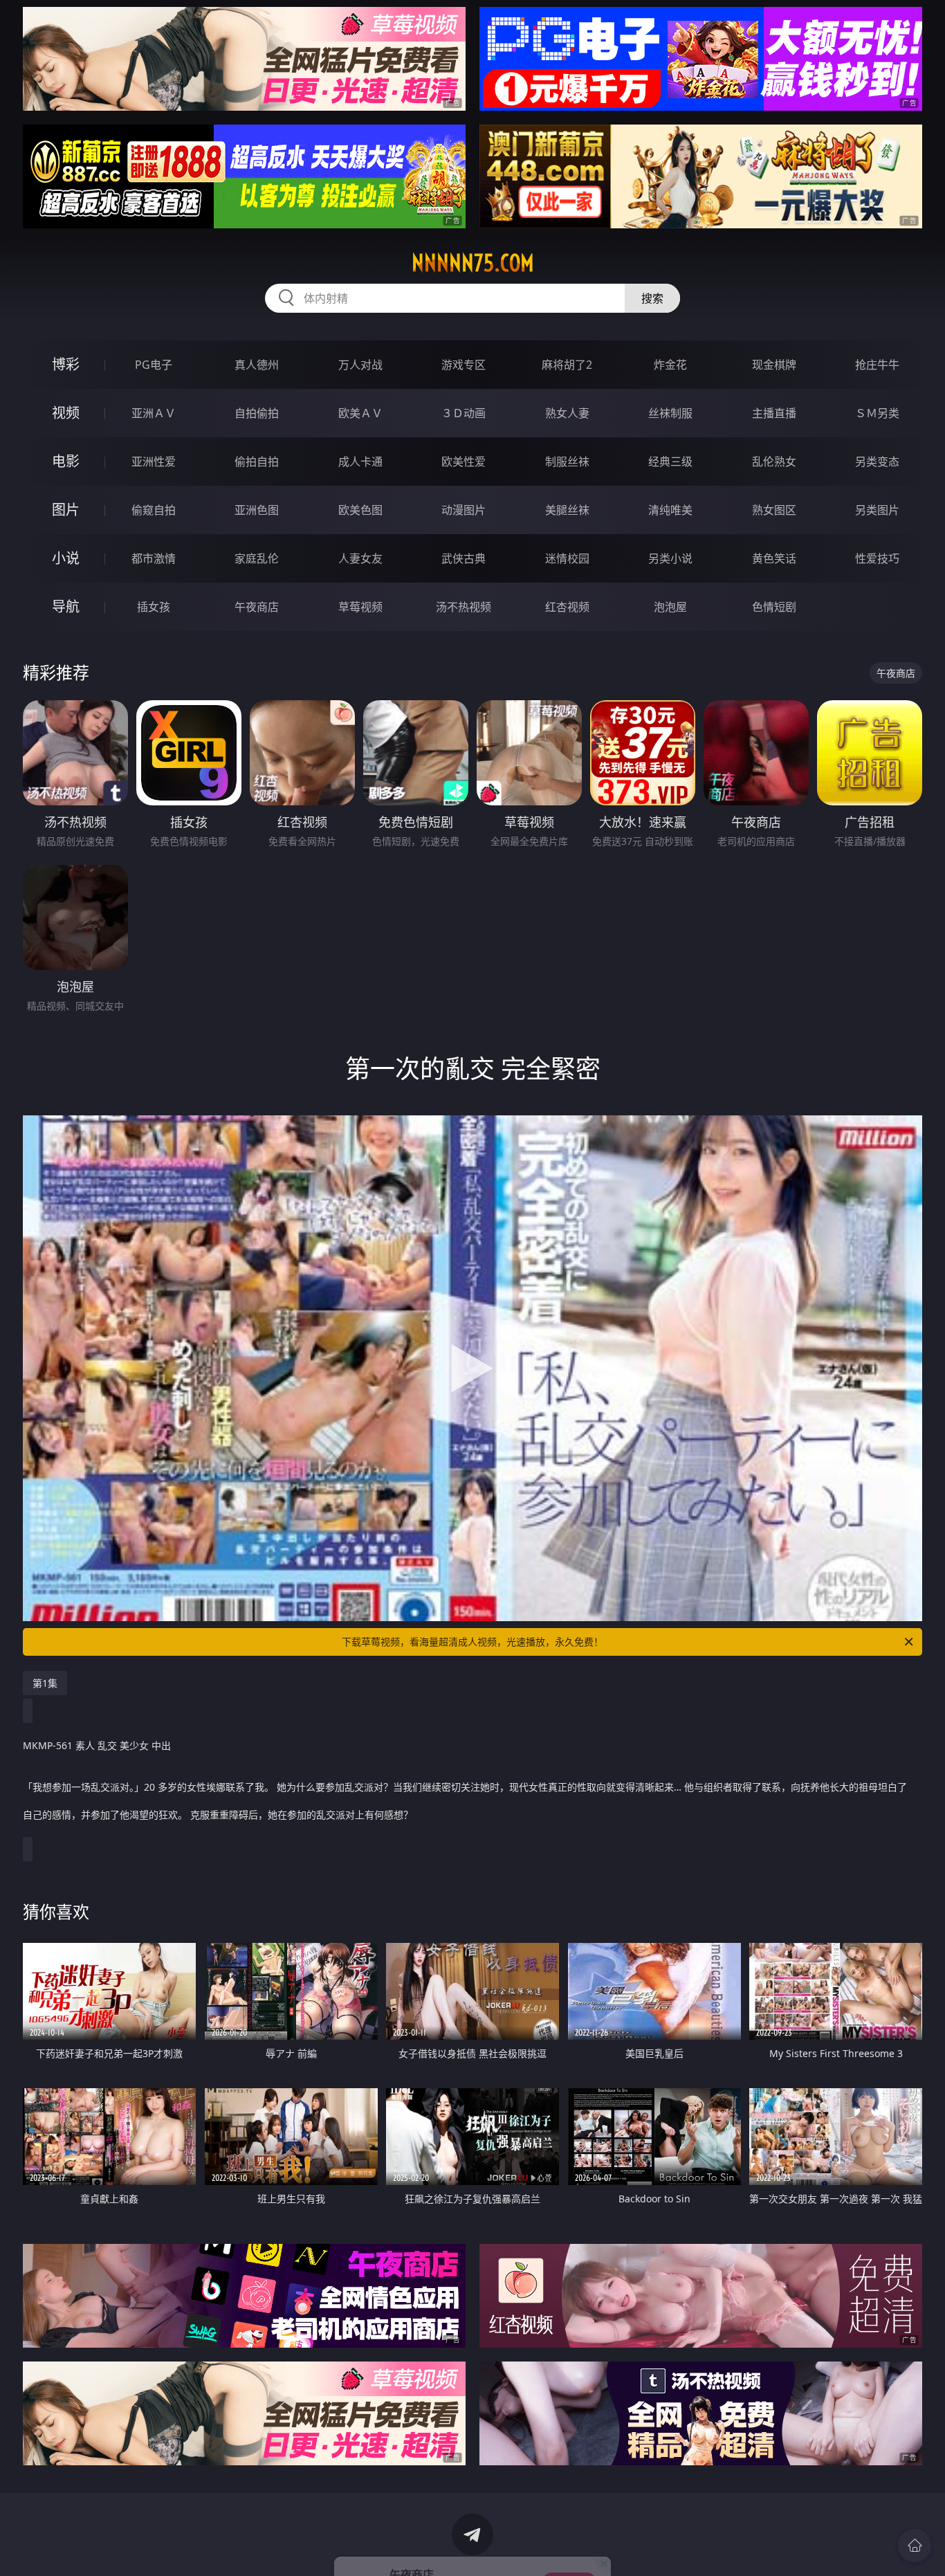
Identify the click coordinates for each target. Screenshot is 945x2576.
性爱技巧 (877, 558)
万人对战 (360, 365)
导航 (66, 606)
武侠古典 (464, 558)
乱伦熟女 (774, 462)
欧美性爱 (464, 462)
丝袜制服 (670, 413)
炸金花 (670, 365)
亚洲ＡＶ (154, 413)
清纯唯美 (670, 510)
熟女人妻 (567, 413)
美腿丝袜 (567, 510)
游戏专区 (464, 365)
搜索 (652, 298)
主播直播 (774, 413)
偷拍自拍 (257, 462)
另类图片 (877, 510)
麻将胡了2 (567, 365)
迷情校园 (567, 558)
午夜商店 (257, 607)
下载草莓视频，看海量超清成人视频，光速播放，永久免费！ (472, 1642)
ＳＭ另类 (877, 413)
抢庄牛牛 (877, 365)
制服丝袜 (567, 462)
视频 (66, 413)
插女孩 (154, 607)
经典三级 (670, 462)
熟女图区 (774, 510)
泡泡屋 (670, 607)
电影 (66, 461)
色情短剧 (774, 607)
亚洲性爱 (154, 462)
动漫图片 (464, 510)
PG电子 (154, 365)
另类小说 (670, 558)
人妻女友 (360, 558)
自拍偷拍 (257, 413)
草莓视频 (360, 607)
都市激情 (154, 558)
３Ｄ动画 (464, 413)
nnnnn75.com (473, 263)
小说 (66, 558)
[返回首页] (915, 2546)
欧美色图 (360, 510)
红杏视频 (567, 607)
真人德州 (257, 365)
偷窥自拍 (154, 510)
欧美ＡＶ (360, 413)
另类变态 (877, 462)
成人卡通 (360, 462)
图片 (66, 510)
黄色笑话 (774, 558)
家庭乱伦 (257, 558)
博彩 (66, 364)
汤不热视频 (464, 607)
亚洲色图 (257, 510)
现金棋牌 (774, 365)
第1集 (45, 1683)
